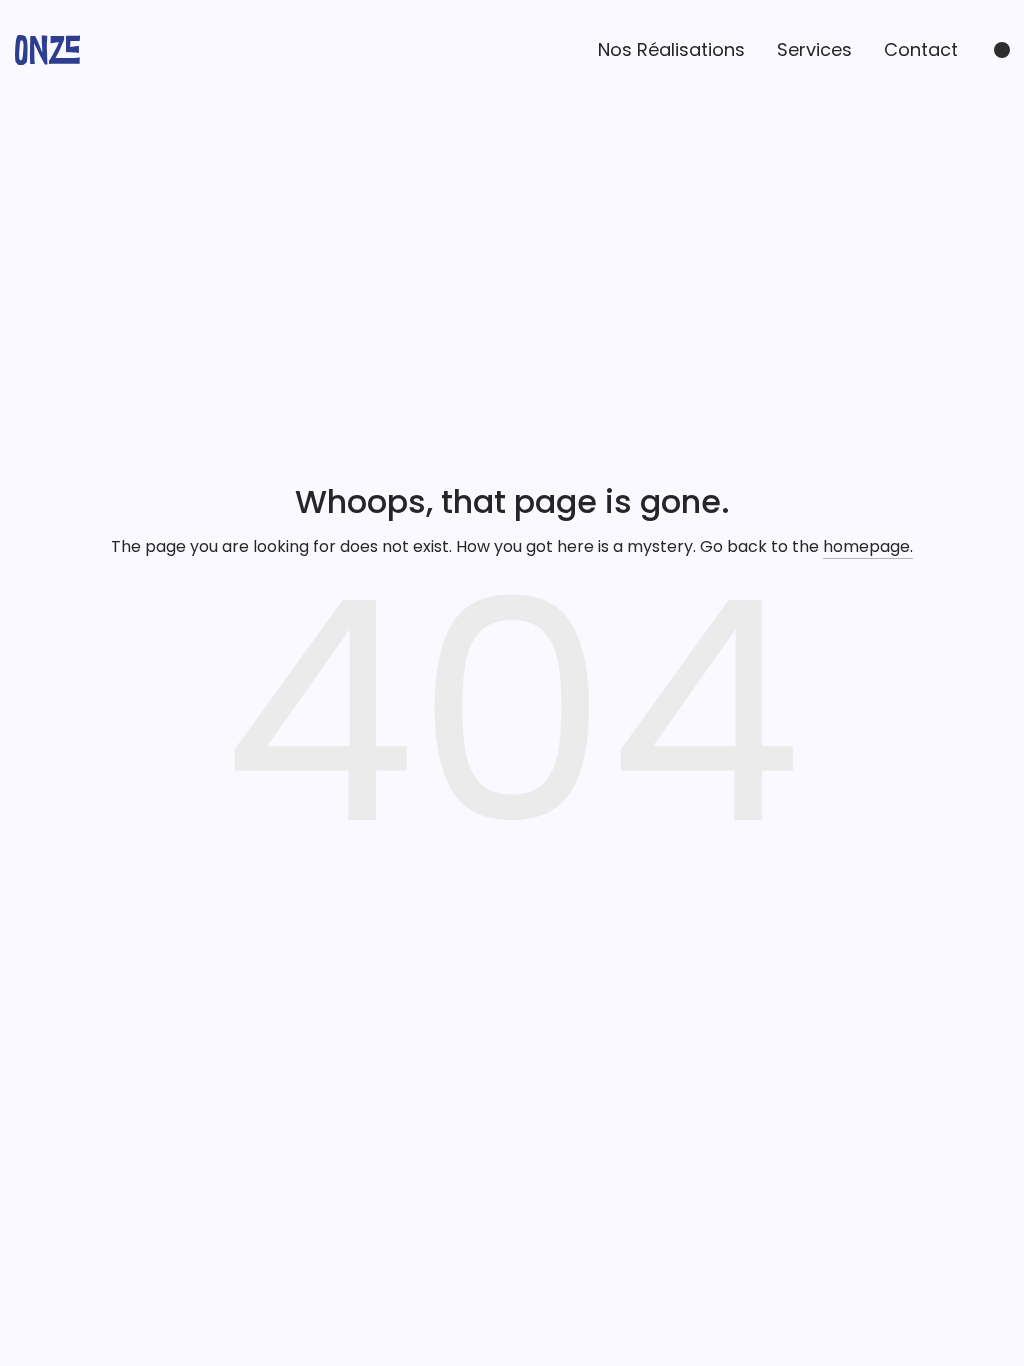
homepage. (868, 546)
